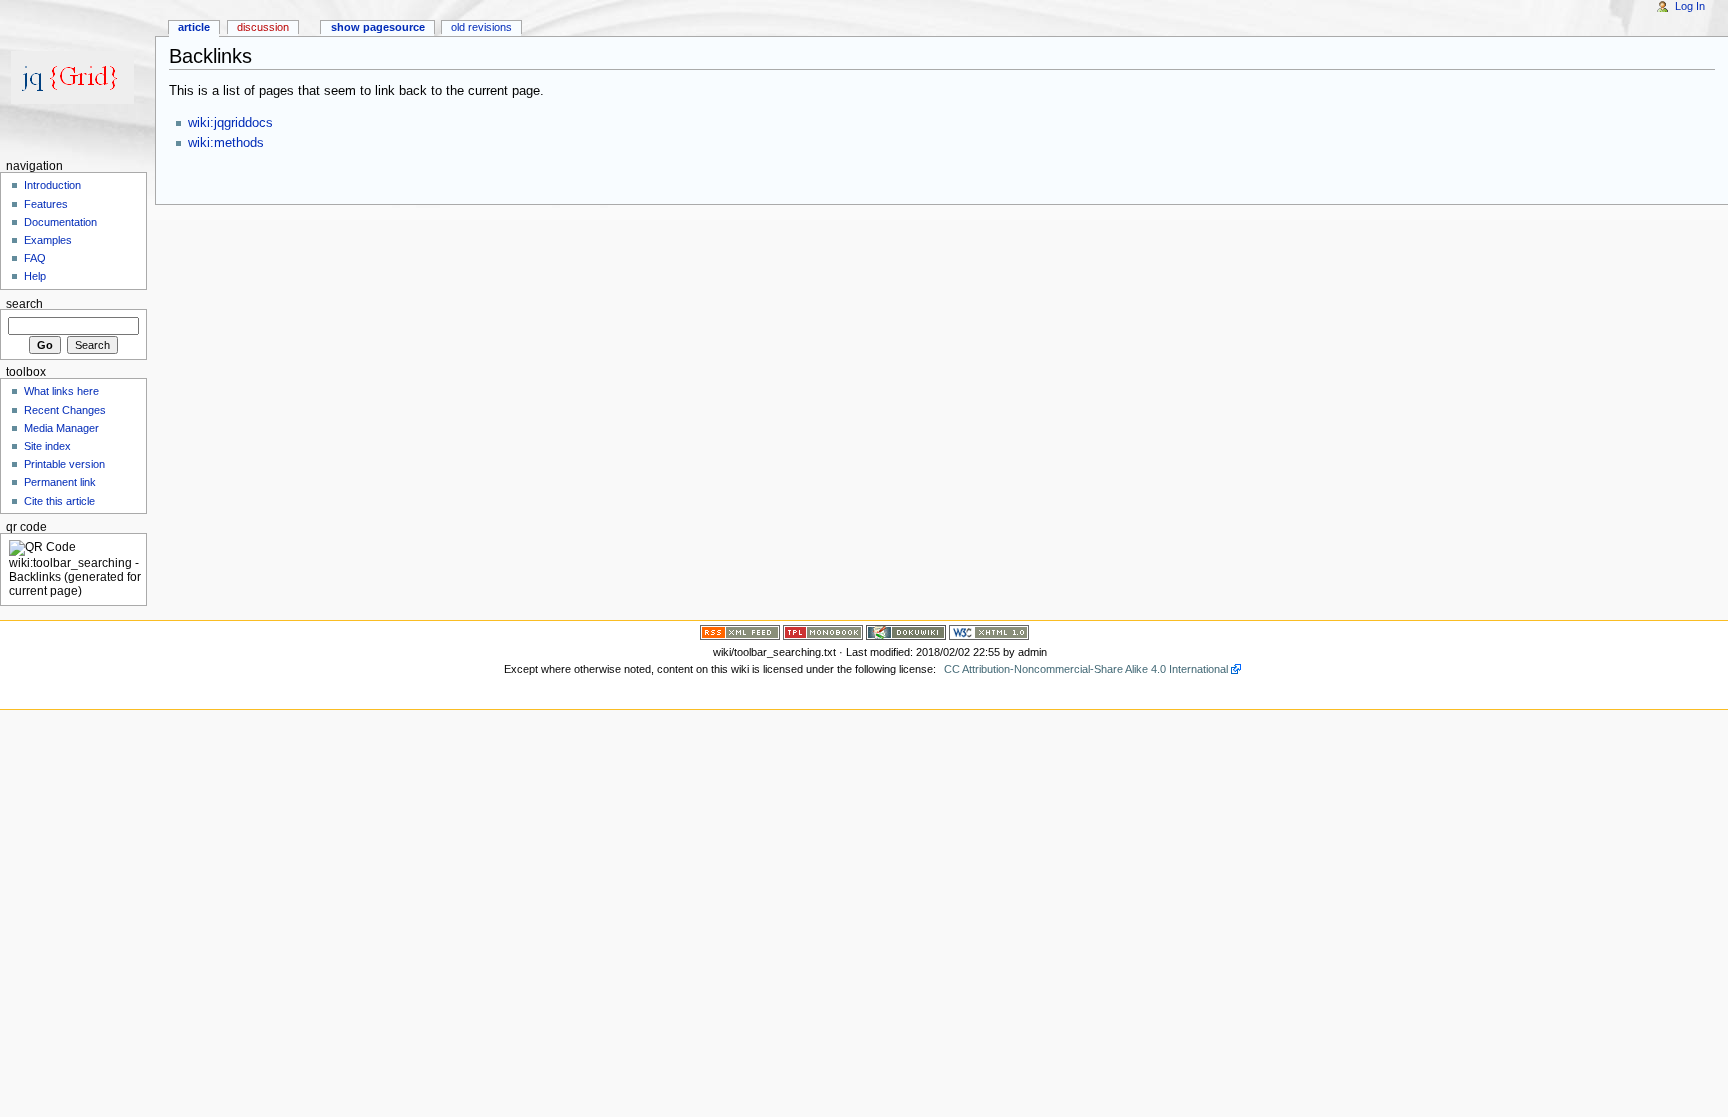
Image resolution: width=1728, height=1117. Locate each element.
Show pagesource (378, 27)
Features (46, 204)
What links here (61, 391)
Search (24, 303)
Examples (48, 240)
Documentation (60, 222)
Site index (47, 446)
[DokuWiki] (906, 632)
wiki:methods (226, 143)
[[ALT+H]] (77, 77)
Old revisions (481, 27)
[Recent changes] (740, 632)
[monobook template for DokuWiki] (823, 632)
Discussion (263, 27)
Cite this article (59, 501)
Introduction (52, 185)
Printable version (64, 464)
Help (35, 276)
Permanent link (60, 482)
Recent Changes (65, 410)
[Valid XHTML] (989, 632)
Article (194, 27)
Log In (1690, 6)
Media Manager (61, 428)
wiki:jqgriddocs (230, 123)
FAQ (35, 258)
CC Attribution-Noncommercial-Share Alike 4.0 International (1086, 669)
